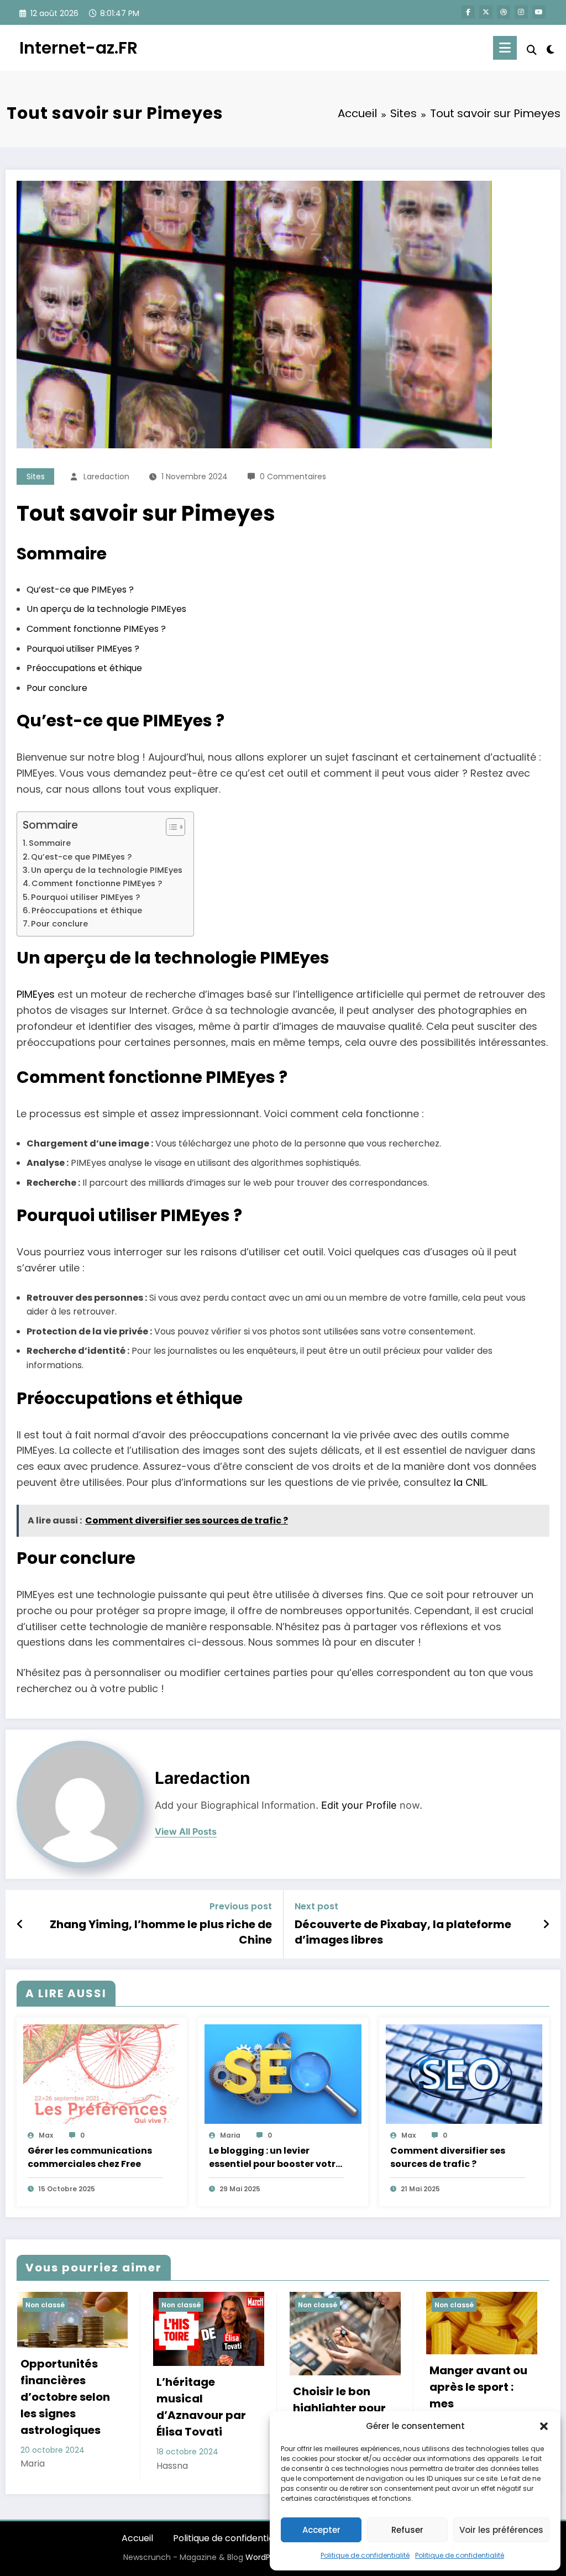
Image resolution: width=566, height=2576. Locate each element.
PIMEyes (36, 994)
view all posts (186, 1832)
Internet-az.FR (78, 48)
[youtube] (539, 12)
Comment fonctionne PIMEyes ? (96, 629)
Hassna (172, 2466)
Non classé (45, 2305)
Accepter (321, 2530)
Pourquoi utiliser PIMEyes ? (83, 649)
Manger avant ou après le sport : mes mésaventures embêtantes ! (478, 2404)
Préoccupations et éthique (84, 668)
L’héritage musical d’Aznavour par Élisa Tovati (201, 2407)
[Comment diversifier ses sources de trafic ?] (464, 2074)
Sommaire (50, 843)
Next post (316, 1906)
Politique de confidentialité (365, 2555)
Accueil (137, 2538)
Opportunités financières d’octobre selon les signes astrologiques (65, 2397)
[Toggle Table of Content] (170, 827)
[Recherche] (532, 50)
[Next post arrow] (546, 1924)
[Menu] (505, 48)
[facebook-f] (468, 12)
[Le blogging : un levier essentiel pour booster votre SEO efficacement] (283, 2074)
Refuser (407, 2530)
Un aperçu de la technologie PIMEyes (106, 609)
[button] (544, 2426)
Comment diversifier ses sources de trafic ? (448, 2157)
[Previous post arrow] (20, 1924)
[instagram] (521, 12)
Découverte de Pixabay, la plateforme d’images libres (403, 1932)
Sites (36, 477)
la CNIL (470, 1482)
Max (46, 2135)
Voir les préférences (501, 2530)
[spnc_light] (551, 48)
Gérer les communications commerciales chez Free (90, 2157)
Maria (230, 2135)
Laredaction (106, 477)
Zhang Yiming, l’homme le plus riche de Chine (161, 1932)
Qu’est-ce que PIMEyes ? (80, 590)
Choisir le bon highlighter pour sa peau (339, 2408)
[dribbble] (504, 12)
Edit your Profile (359, 1805)
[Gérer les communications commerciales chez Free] (102, 2074)
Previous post (241, 1906)
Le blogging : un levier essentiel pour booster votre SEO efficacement (275, 2158)
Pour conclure (57, 688)
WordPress (266, 2557)
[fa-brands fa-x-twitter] (486, 12)
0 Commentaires (293, 477)
